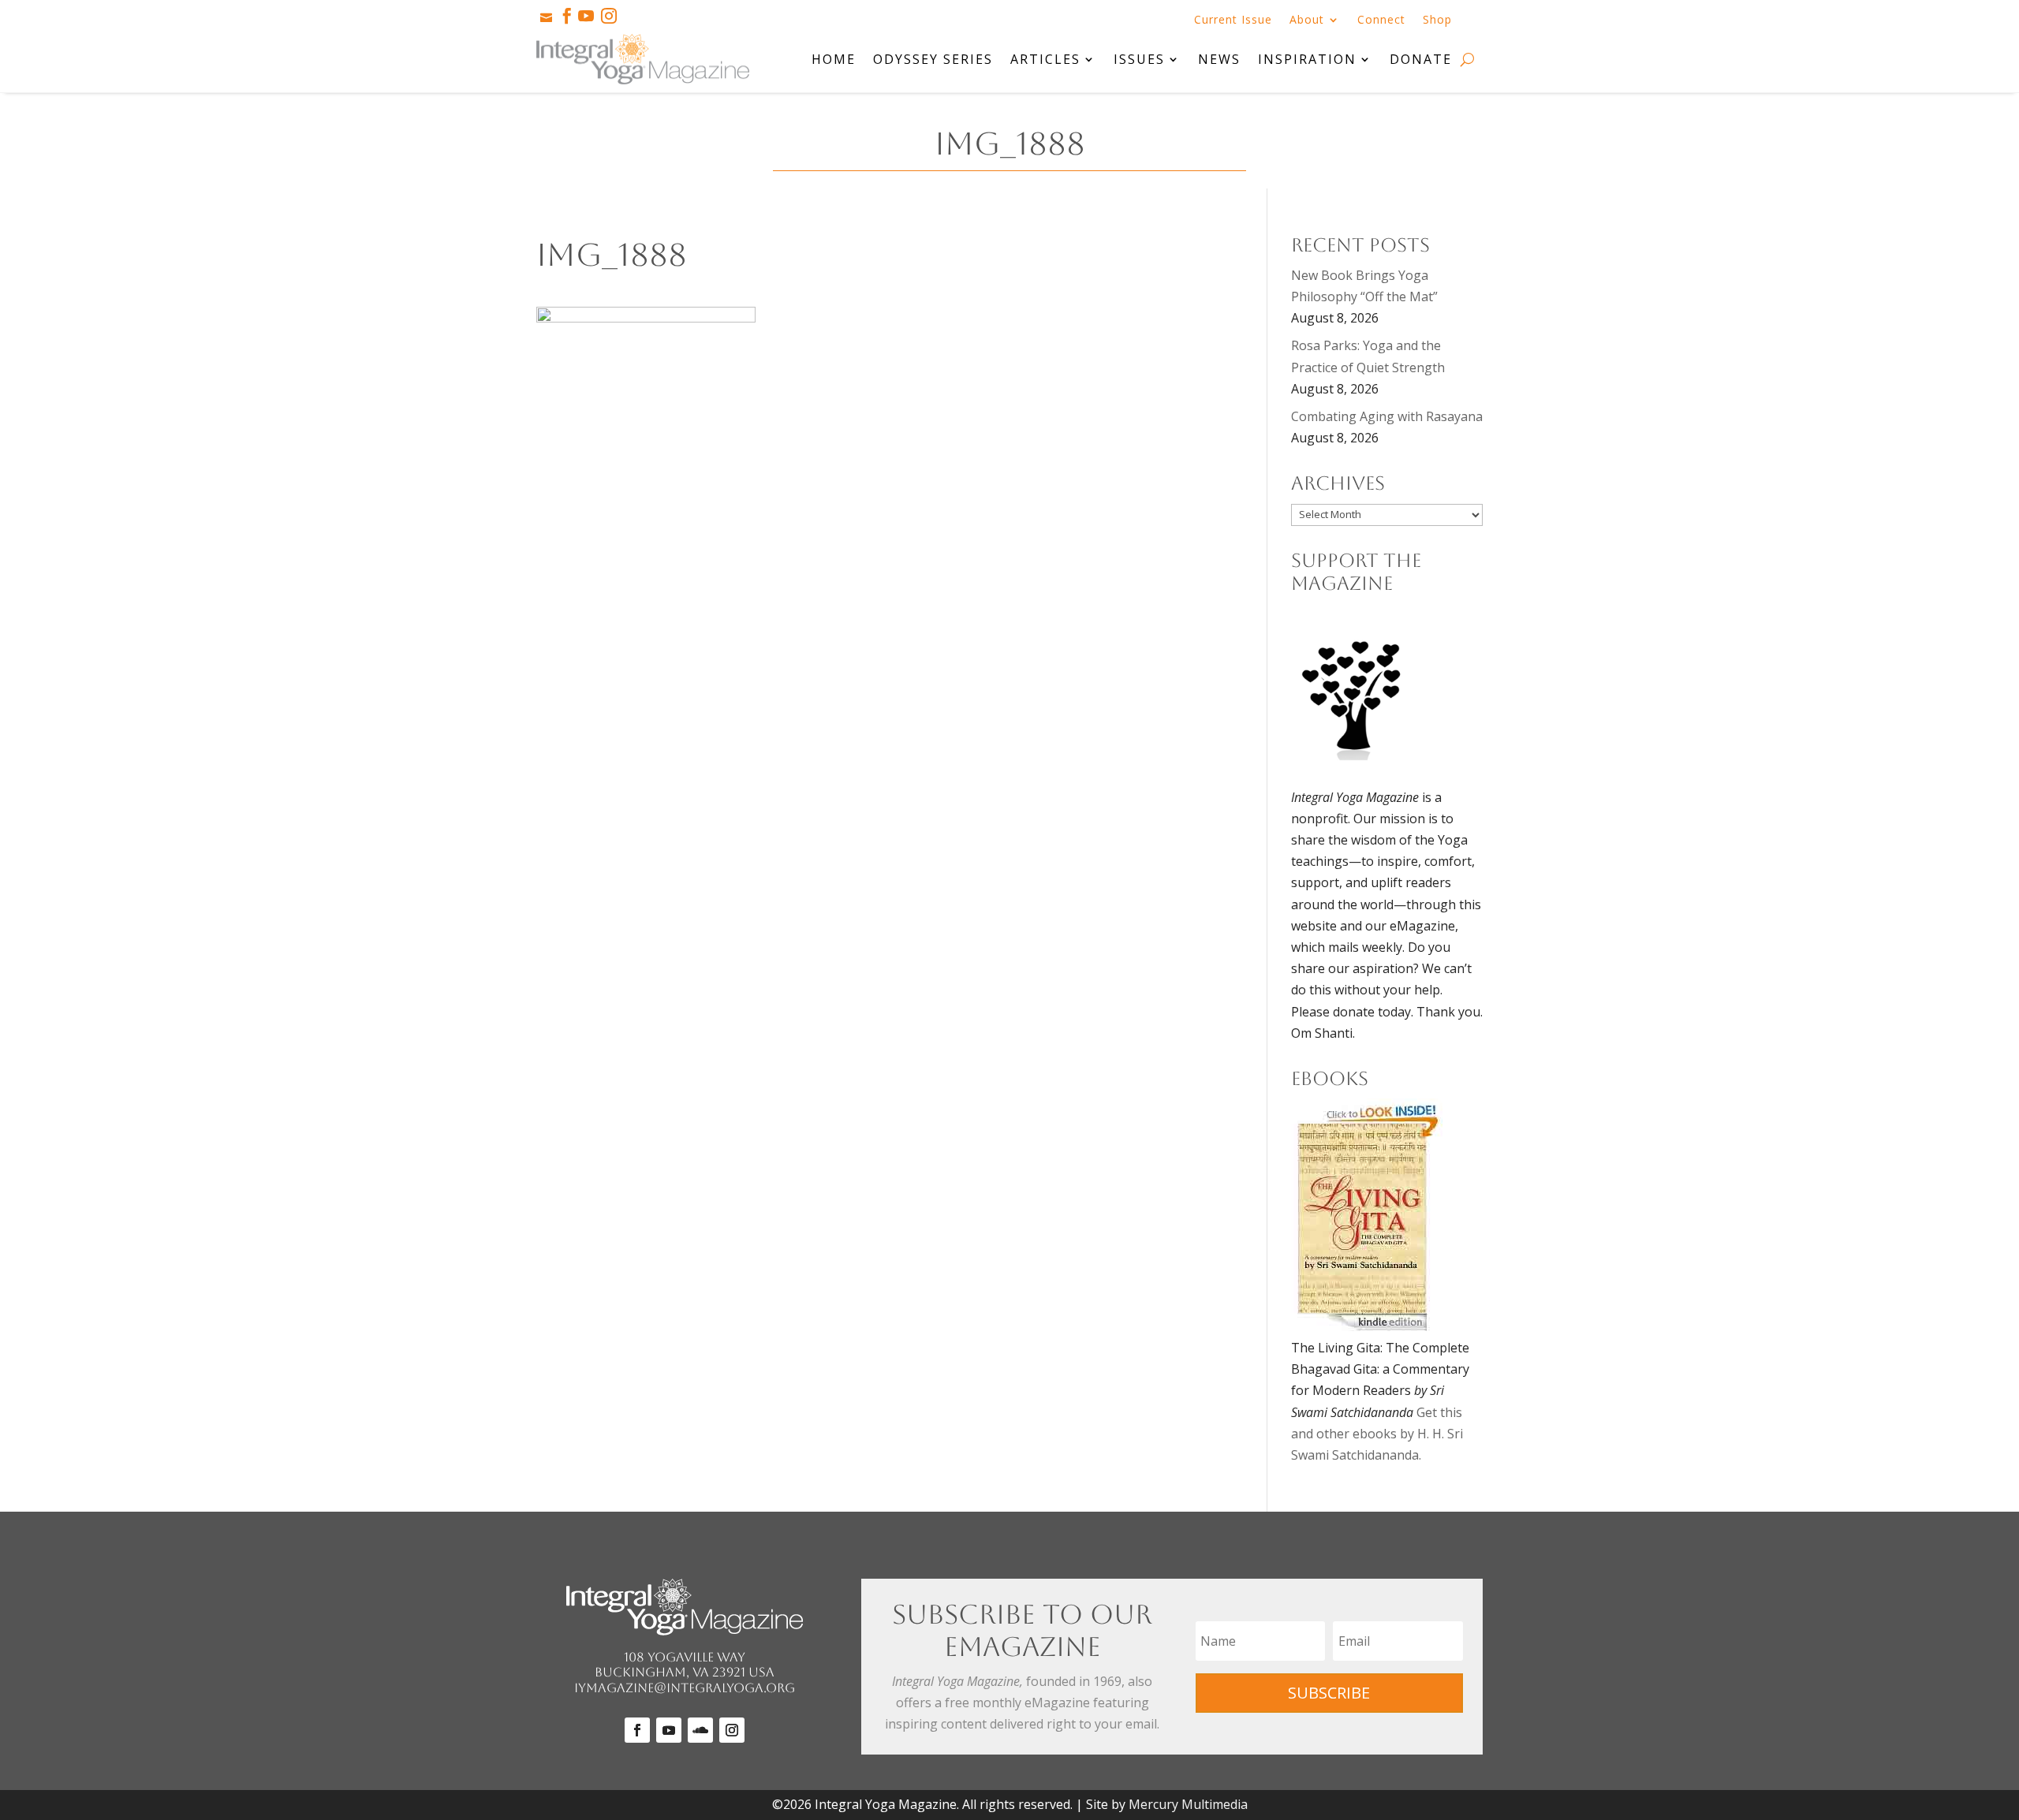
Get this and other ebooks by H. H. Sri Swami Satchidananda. (1377, 1434)
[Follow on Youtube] (669, 1730)
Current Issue (1233, 21)
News (1219, 59)
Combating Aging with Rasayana (1387, 416)
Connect (1381, 21)
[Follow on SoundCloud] (700, 1730)
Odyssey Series (933, 59)
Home (834, 59)
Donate (1421, 59)
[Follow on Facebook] (637, 1730)
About (1307, 21)
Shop (1437, 21)
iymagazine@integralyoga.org (685, 1688)
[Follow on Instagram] (732, 1730)
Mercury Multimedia (1188, 1804)
